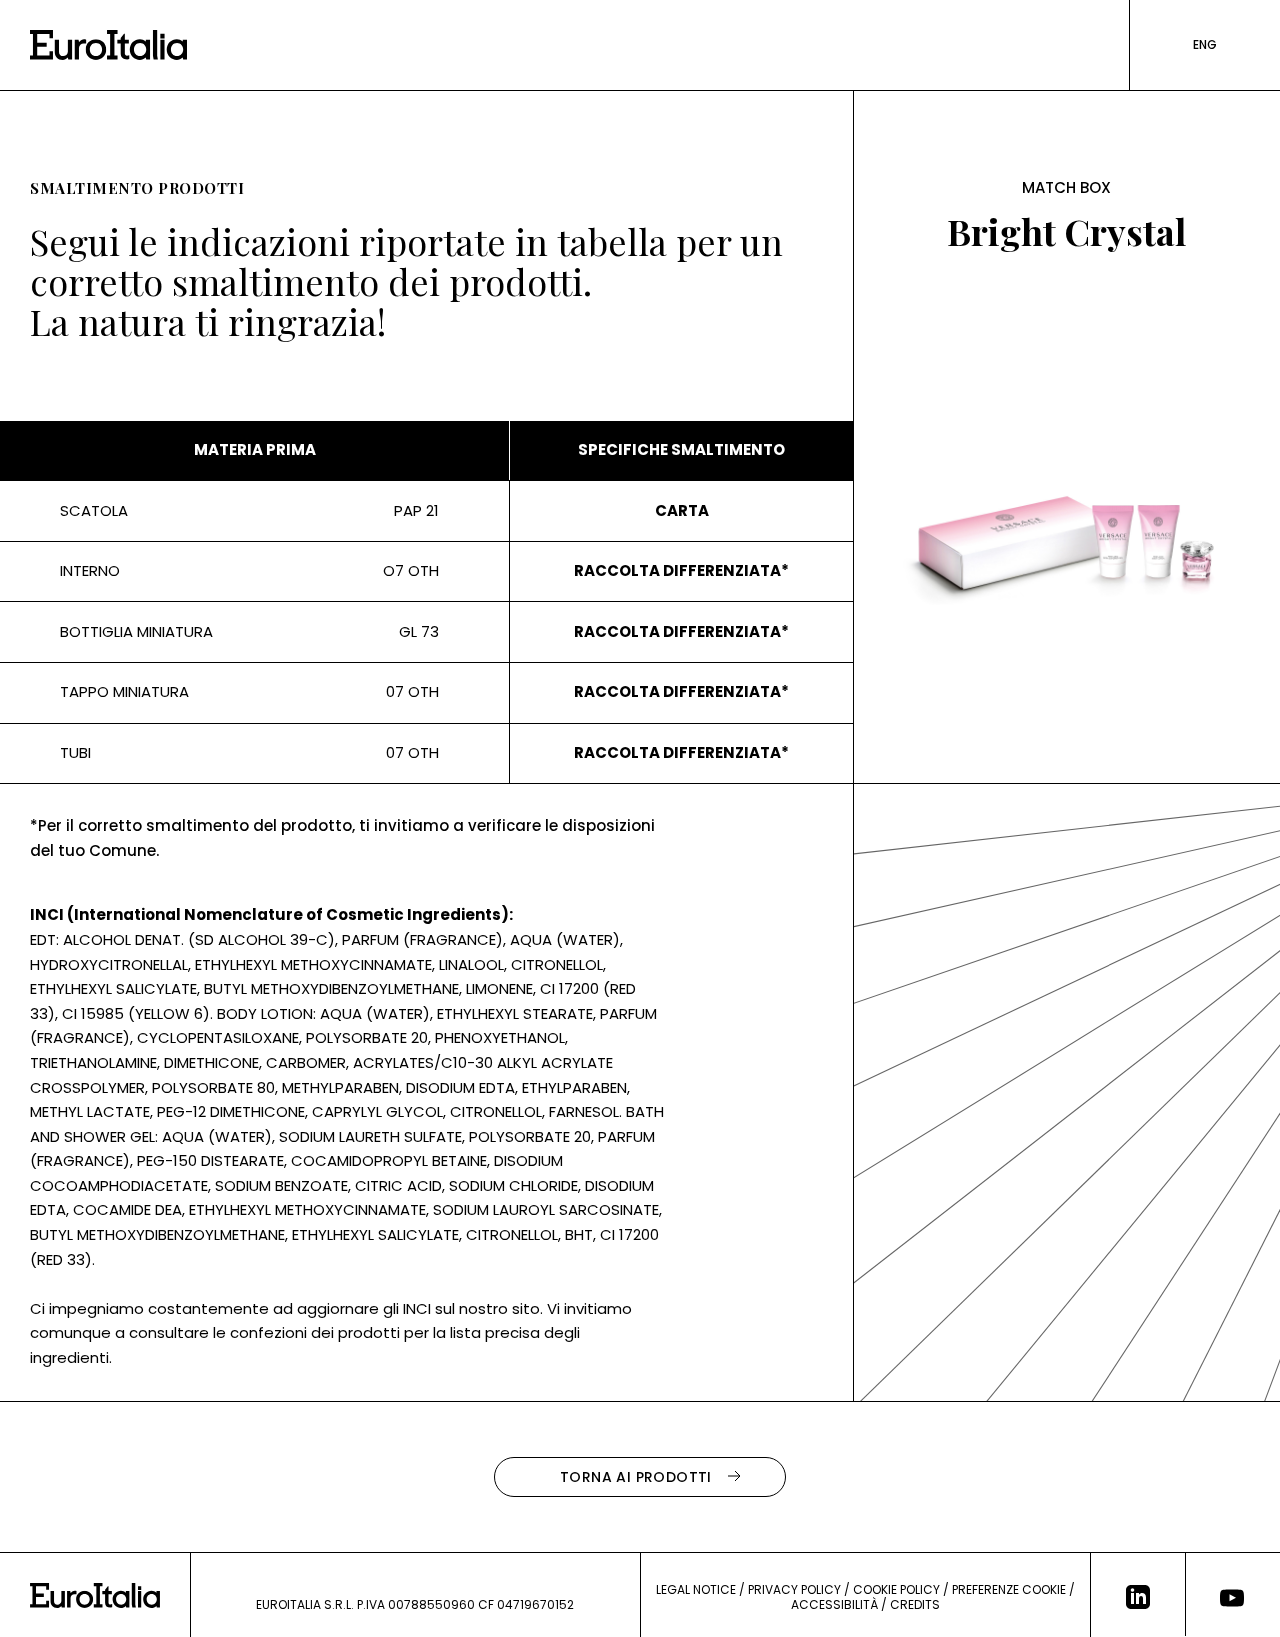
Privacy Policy (794, 1589)
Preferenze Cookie (1009, 1589)
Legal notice (696, 1589)
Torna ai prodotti (636, 1477)
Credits (915, 1604)
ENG (1205, 44)
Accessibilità (834, 1604)
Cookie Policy (896, 1589)
